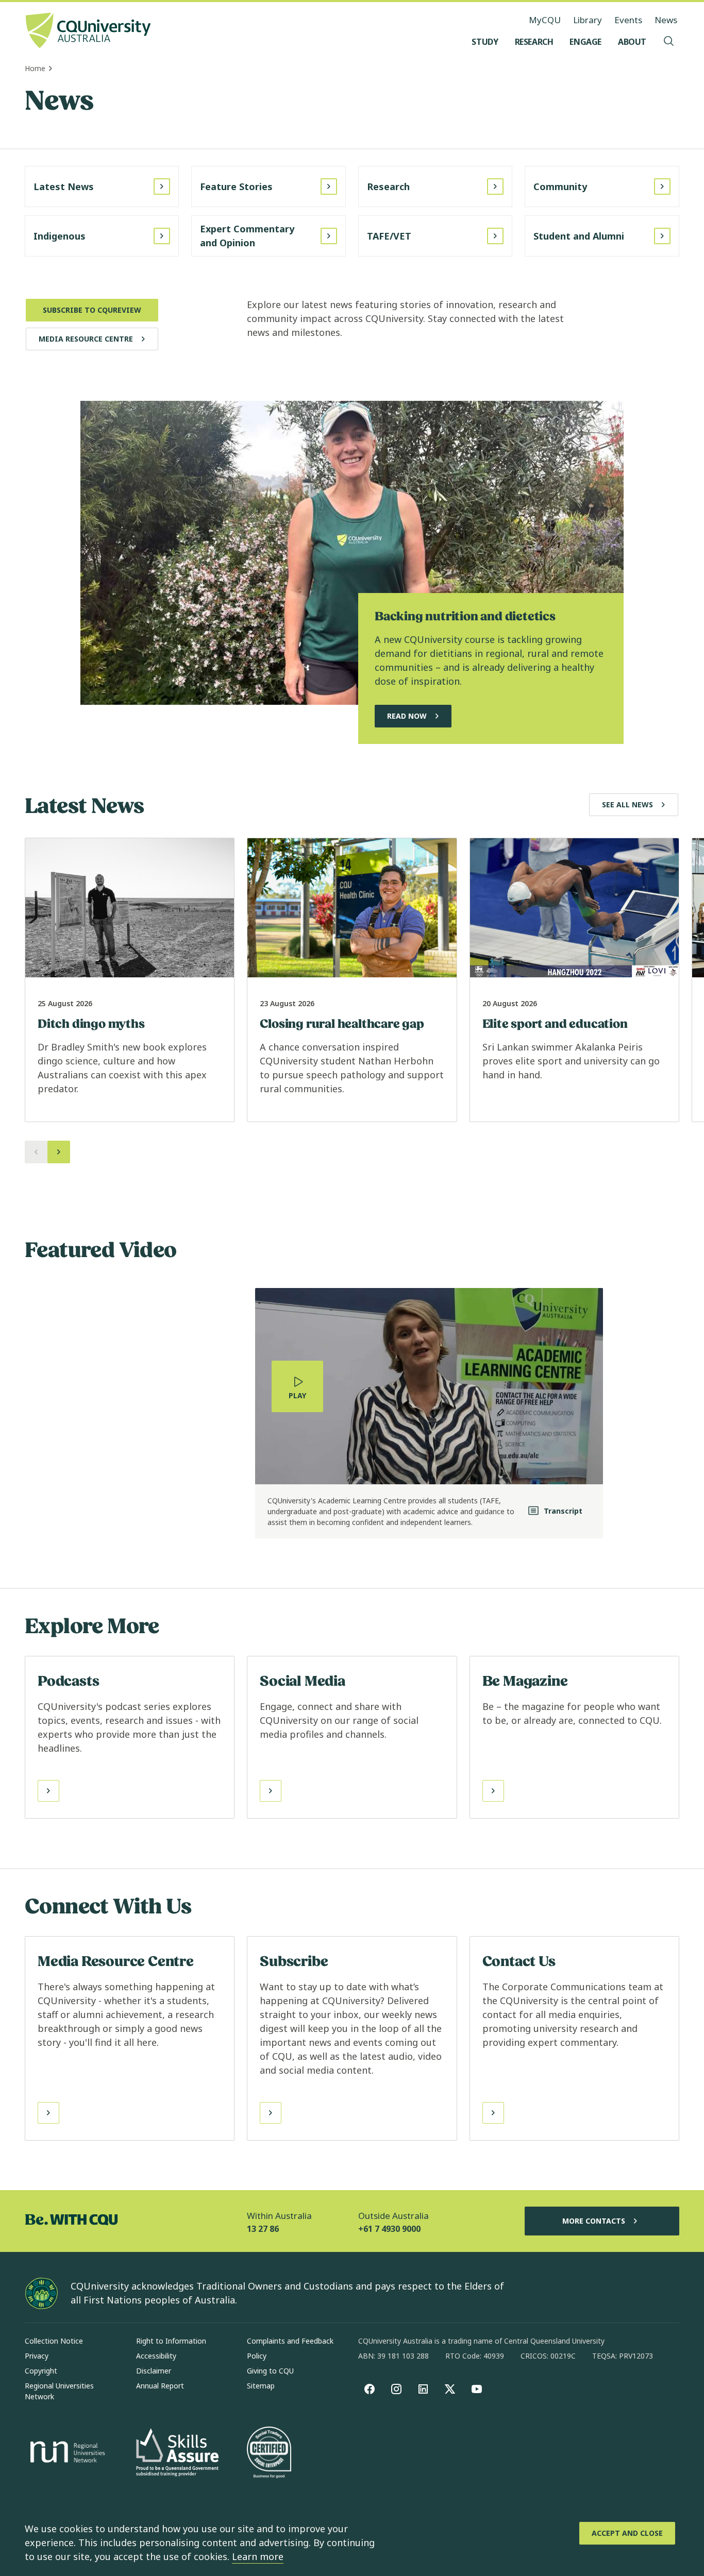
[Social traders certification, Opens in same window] (269, 2453)
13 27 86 (263, 2229)
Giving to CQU (270, 2371)
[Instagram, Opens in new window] (396, 2389)
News (666, 20)
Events (628, 20)
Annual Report (160, 2386)
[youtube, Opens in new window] (477, 2389)
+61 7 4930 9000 (389, 2229)
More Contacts (594, 2221)
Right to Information (171, 2341)
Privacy (37, 2356)
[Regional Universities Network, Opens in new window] (66, 2453)
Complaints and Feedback (290, 2341)
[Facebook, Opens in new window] (370, 2389)
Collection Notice (54, 2341)
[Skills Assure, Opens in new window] (177, 2454)
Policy (257, 2356)
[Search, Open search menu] (669, 42)
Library (588, 20)
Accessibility (156, 2356)
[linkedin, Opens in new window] (423, 2389)
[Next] (59, 1152)
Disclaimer (154, 2371)
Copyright (41, 2371)
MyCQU (545, 20)
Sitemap (261, 2386)
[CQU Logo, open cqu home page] (88, 31)
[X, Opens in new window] (450, 2389)
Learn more (258, 2556)
